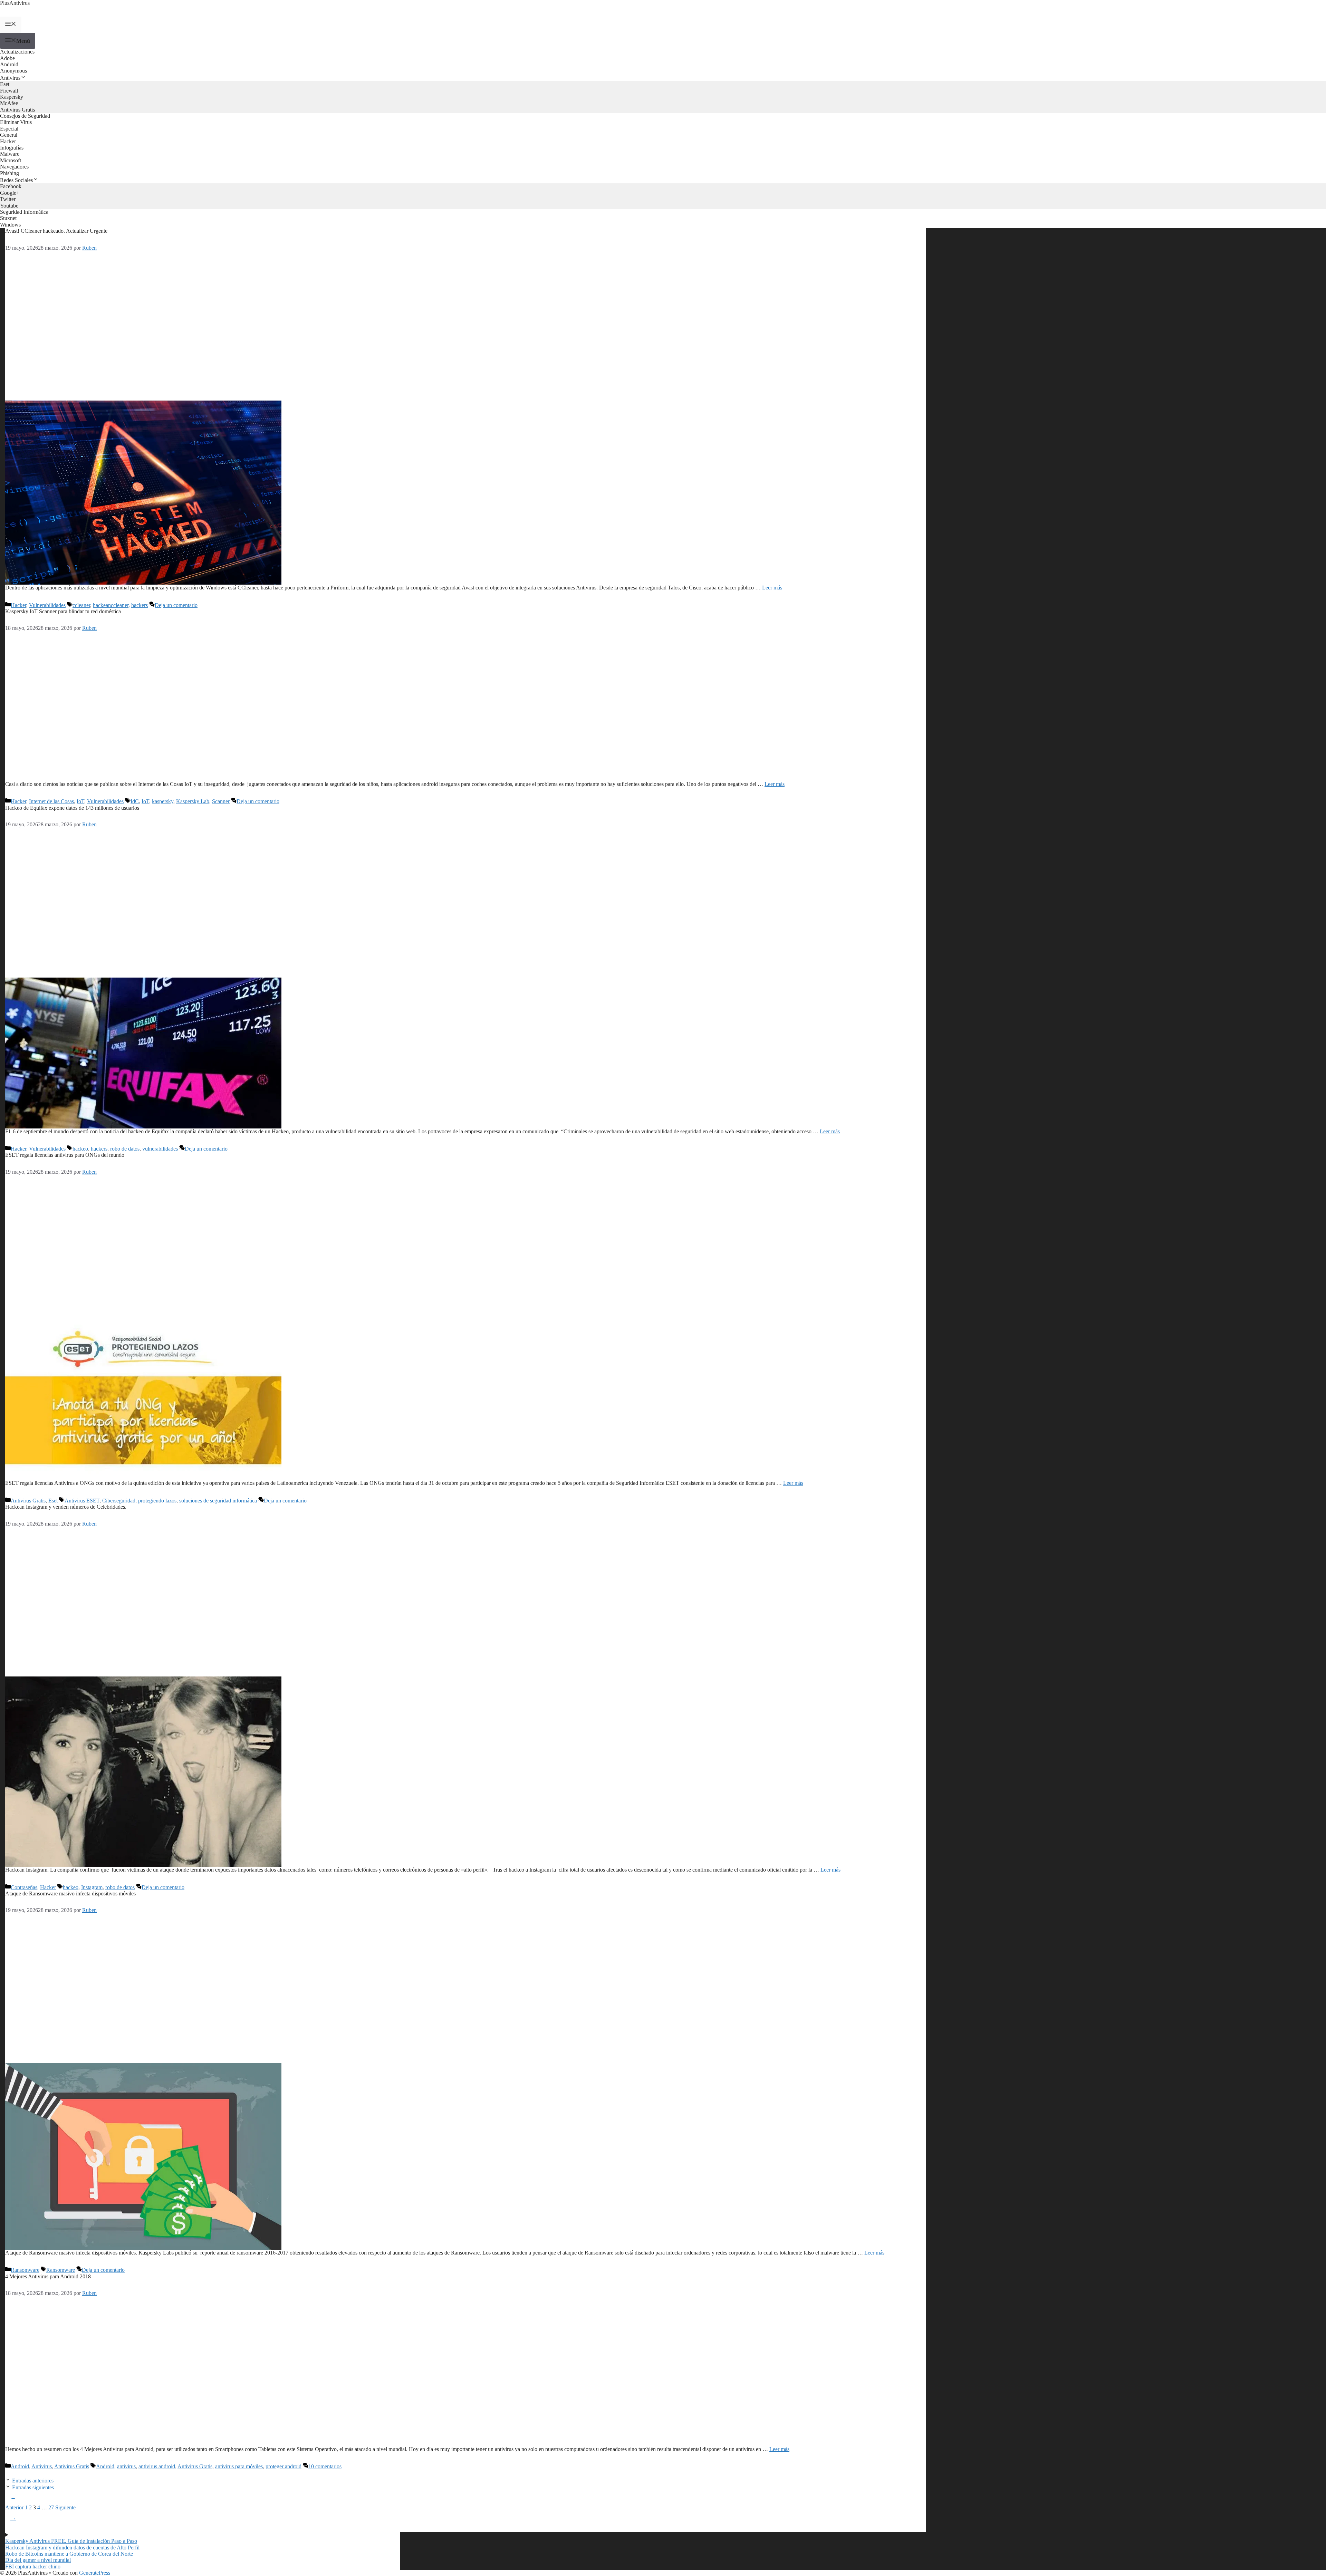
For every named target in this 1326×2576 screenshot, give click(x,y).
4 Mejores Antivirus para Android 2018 (48, 2276)
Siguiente (43, 2512)
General (9, 135)
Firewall (9, 91)
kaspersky (163, 801)
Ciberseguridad (119, 1501)
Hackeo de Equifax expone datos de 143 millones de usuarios (72, 808)
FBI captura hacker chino (33, 2567)
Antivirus (10, 78)
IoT (80, 801)
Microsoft (11, 160)
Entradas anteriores (33, 2481)
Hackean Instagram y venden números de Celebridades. (66, 1507)
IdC (135, 801)
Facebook (11, 186)
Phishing (9, 173)
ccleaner (81, 605)
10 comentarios (325, 2466)
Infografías (12, 148)
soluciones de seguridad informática (218, 1501)
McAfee (9, 103)
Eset (5, 84)
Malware (10, 154)
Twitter (8, 199)
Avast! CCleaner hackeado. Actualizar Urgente (56, 231)
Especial (9, 129)
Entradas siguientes (33, 2487)
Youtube (9, 206)
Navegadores (14, 167)
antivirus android (157, 2466)
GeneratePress (95, 2573)
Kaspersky (12, 97)
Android (9, 64)
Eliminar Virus (16, 122)
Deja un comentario (176, 605)
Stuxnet (8, 218)
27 (51, 2507)
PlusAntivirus (15, 3)
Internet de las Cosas (51, 801)
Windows (10, 225)
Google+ (10, 193)
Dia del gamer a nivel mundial (38, 2560)
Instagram (92, 1887)
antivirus (126, 2466)
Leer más (772, 588)
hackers (140, 605)
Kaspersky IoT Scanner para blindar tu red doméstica (63, 611)
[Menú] (11, 25)
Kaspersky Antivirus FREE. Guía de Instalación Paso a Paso (71, 2541)
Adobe (7, 58)
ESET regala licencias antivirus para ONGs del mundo (65, 1155)
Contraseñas (24, 1887)
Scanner (221, 801)
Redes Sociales (16, 180)
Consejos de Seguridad (25, 116)
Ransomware (25, 2270)
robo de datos (125, 1149)
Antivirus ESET (82, 1501)
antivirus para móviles (239, 2466)
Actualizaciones (17, 52)
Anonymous (13, 71)
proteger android (284, 2466)
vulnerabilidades (160, 1149)
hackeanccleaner (111, 605)
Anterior (14, 2502)
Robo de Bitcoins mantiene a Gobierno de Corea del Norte (69, 2554)
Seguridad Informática (24, 212)
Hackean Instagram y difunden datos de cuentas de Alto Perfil (72, 2548)
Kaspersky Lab (193, 801)
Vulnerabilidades (47, 605)
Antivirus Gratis (17, 110)
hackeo (80, 1149)
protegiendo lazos (157, 1501)
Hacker (8, 141)
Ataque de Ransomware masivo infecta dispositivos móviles (70, 1893)
